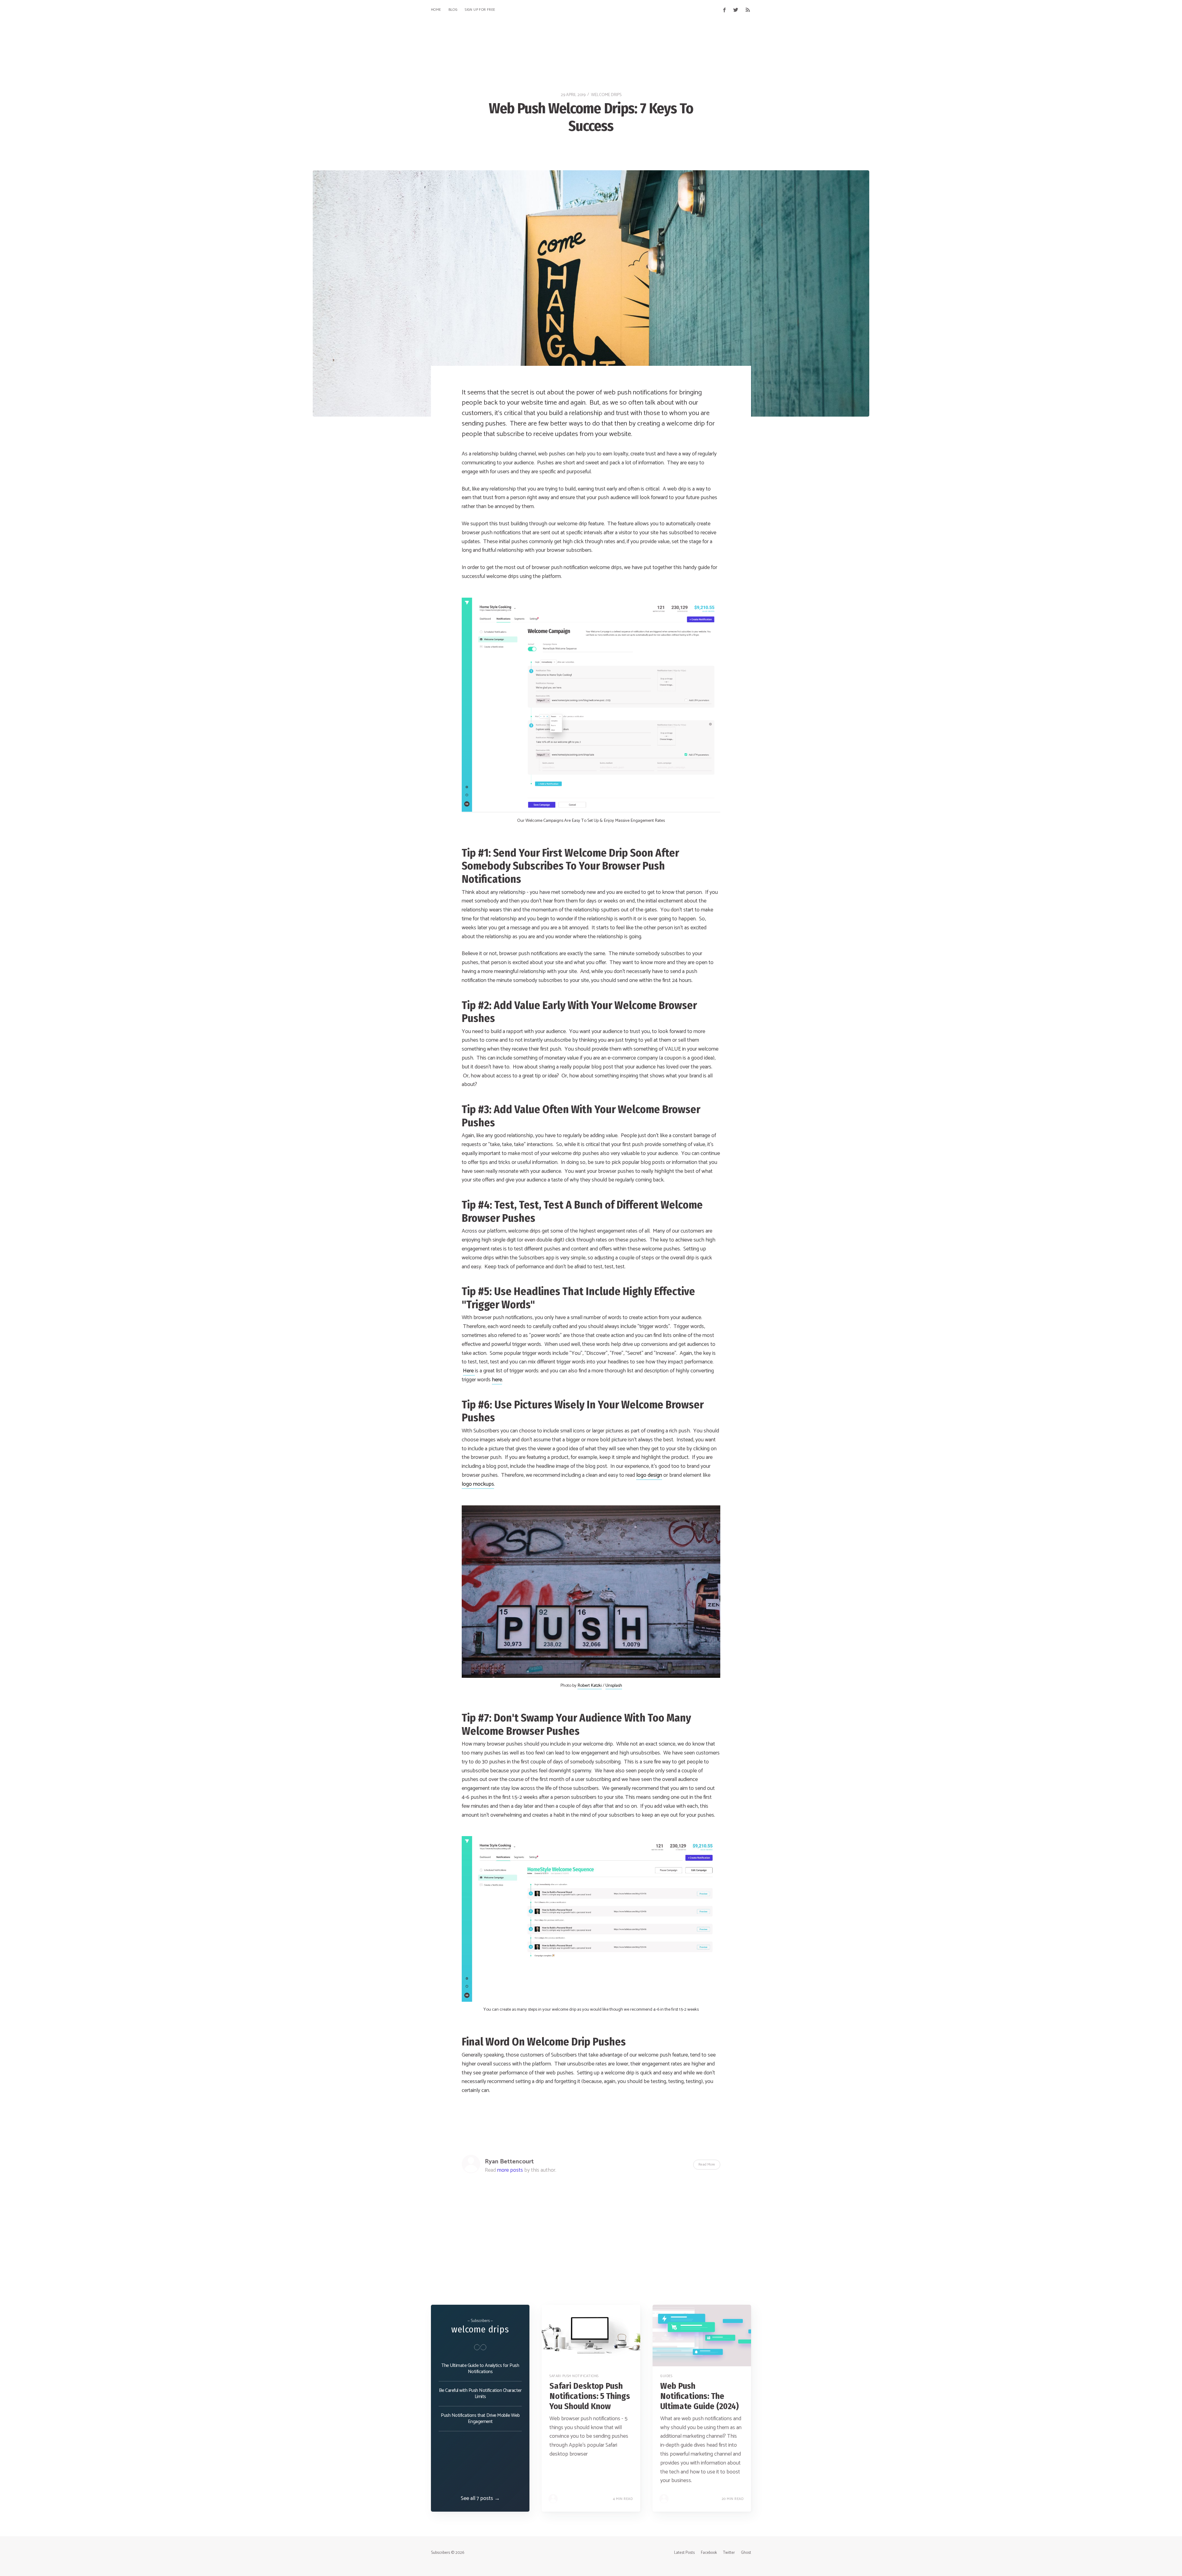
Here (469, 1371)
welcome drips (606, 95)
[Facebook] (724, 10)
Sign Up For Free (480, 10)
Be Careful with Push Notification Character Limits (480, 2394)
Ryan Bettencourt (509, 2162)
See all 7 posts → (480, 2498)
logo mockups (478, 1484)
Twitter (729, 2553)
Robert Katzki (590, 1686)
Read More (707, 2164)
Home (436, 10)
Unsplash (614, 1686)
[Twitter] (737, 10)
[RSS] (748, 10)
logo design (649, 1475)
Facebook (709, 2553)
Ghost (746, 2553)
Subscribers (440, 2553)
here (497, 1380)
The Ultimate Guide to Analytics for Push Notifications (480, 2369)
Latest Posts (684, 2553)
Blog (453, 10)
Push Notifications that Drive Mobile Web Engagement (480, 2419)
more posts (510, 2170)
